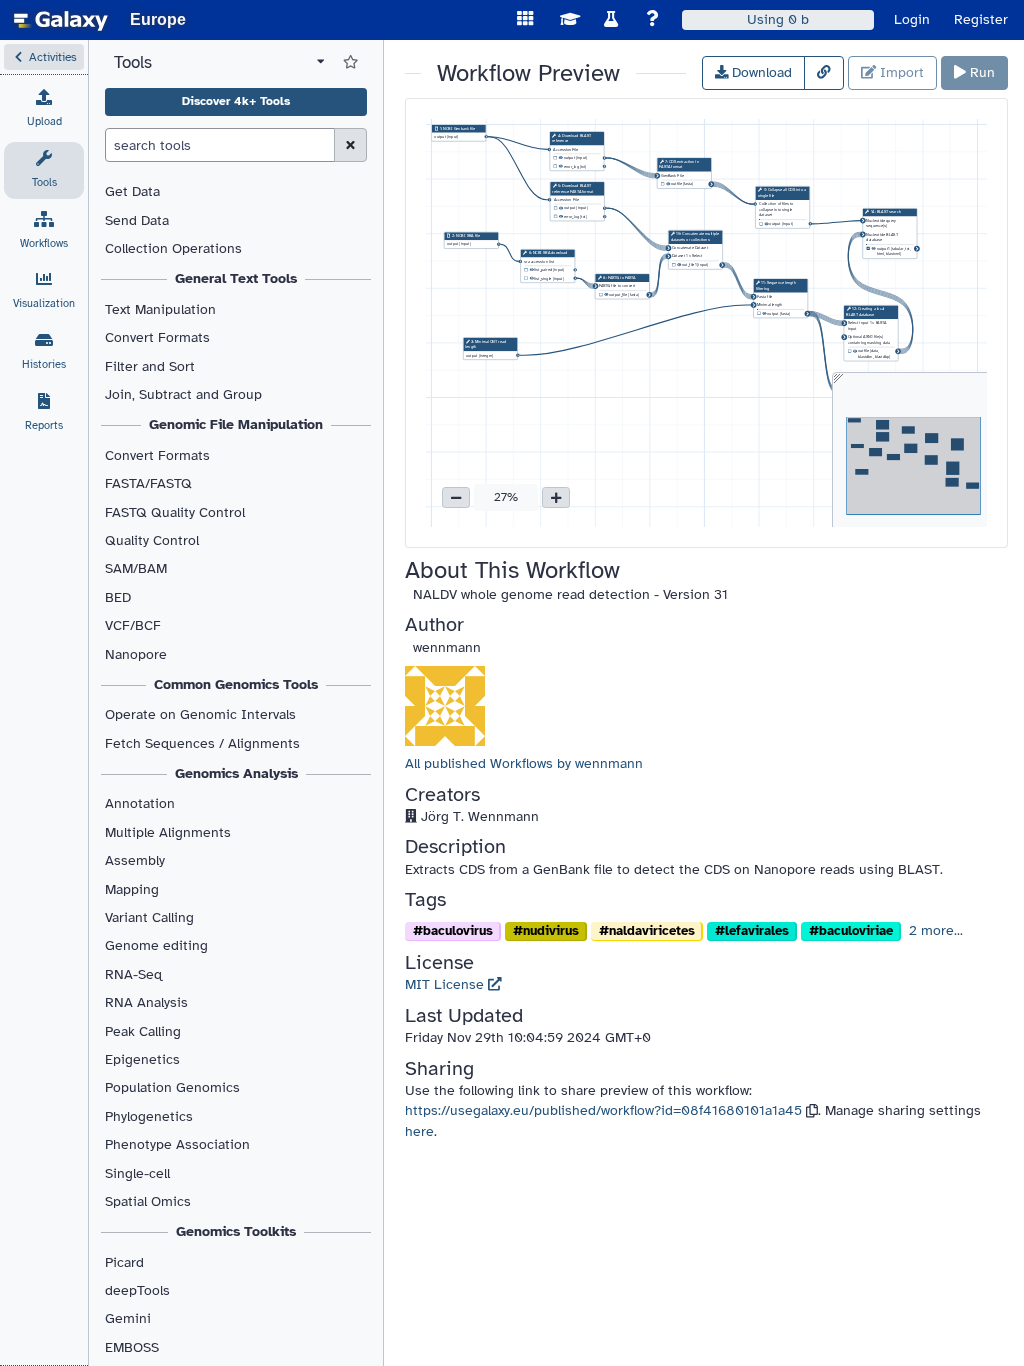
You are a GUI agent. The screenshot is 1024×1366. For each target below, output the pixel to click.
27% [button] (506, 497)
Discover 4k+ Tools (236, 101)
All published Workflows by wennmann (524, 763)
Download (760, 72)
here (419, 1131)
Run (980, 72)
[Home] (61, 20)
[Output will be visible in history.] (561, 159)
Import (900, 72)
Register (981, 19)
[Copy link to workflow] (824, 73)
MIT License (446, 984)
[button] (44, 57)
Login (912, 19)
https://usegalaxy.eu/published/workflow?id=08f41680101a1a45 (603, 1110)
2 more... (936, 930)
